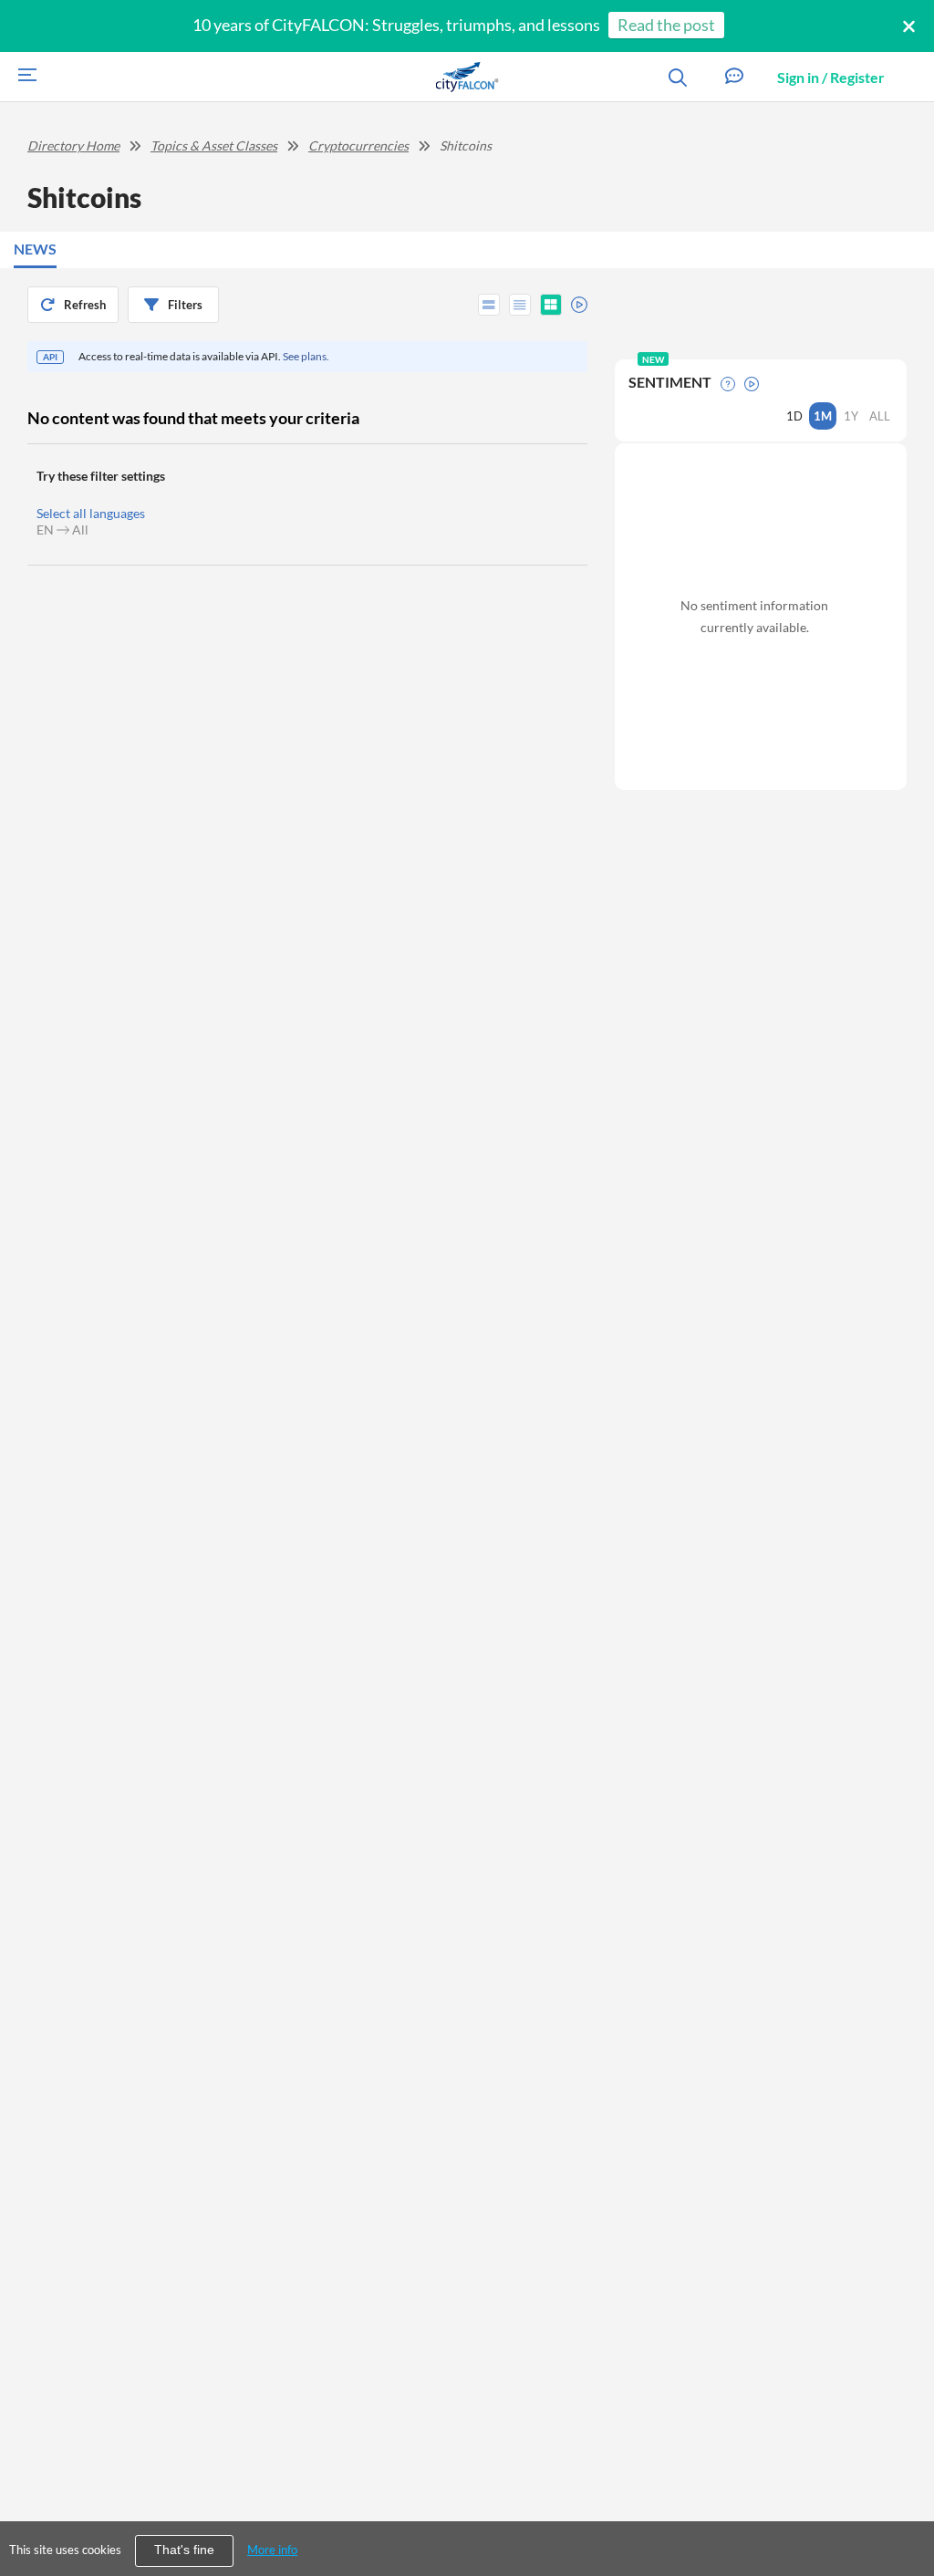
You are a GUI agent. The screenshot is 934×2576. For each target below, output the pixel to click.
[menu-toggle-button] (23, 77)
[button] (734, 77)
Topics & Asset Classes (214, 145)
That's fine (184, 2550)
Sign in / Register (831, 77)
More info (272, 2550)
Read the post (666, 25)
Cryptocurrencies (358, 145)
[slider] (574, 302)
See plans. (306, 356)
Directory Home (73, 145)
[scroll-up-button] (904, 2507)
